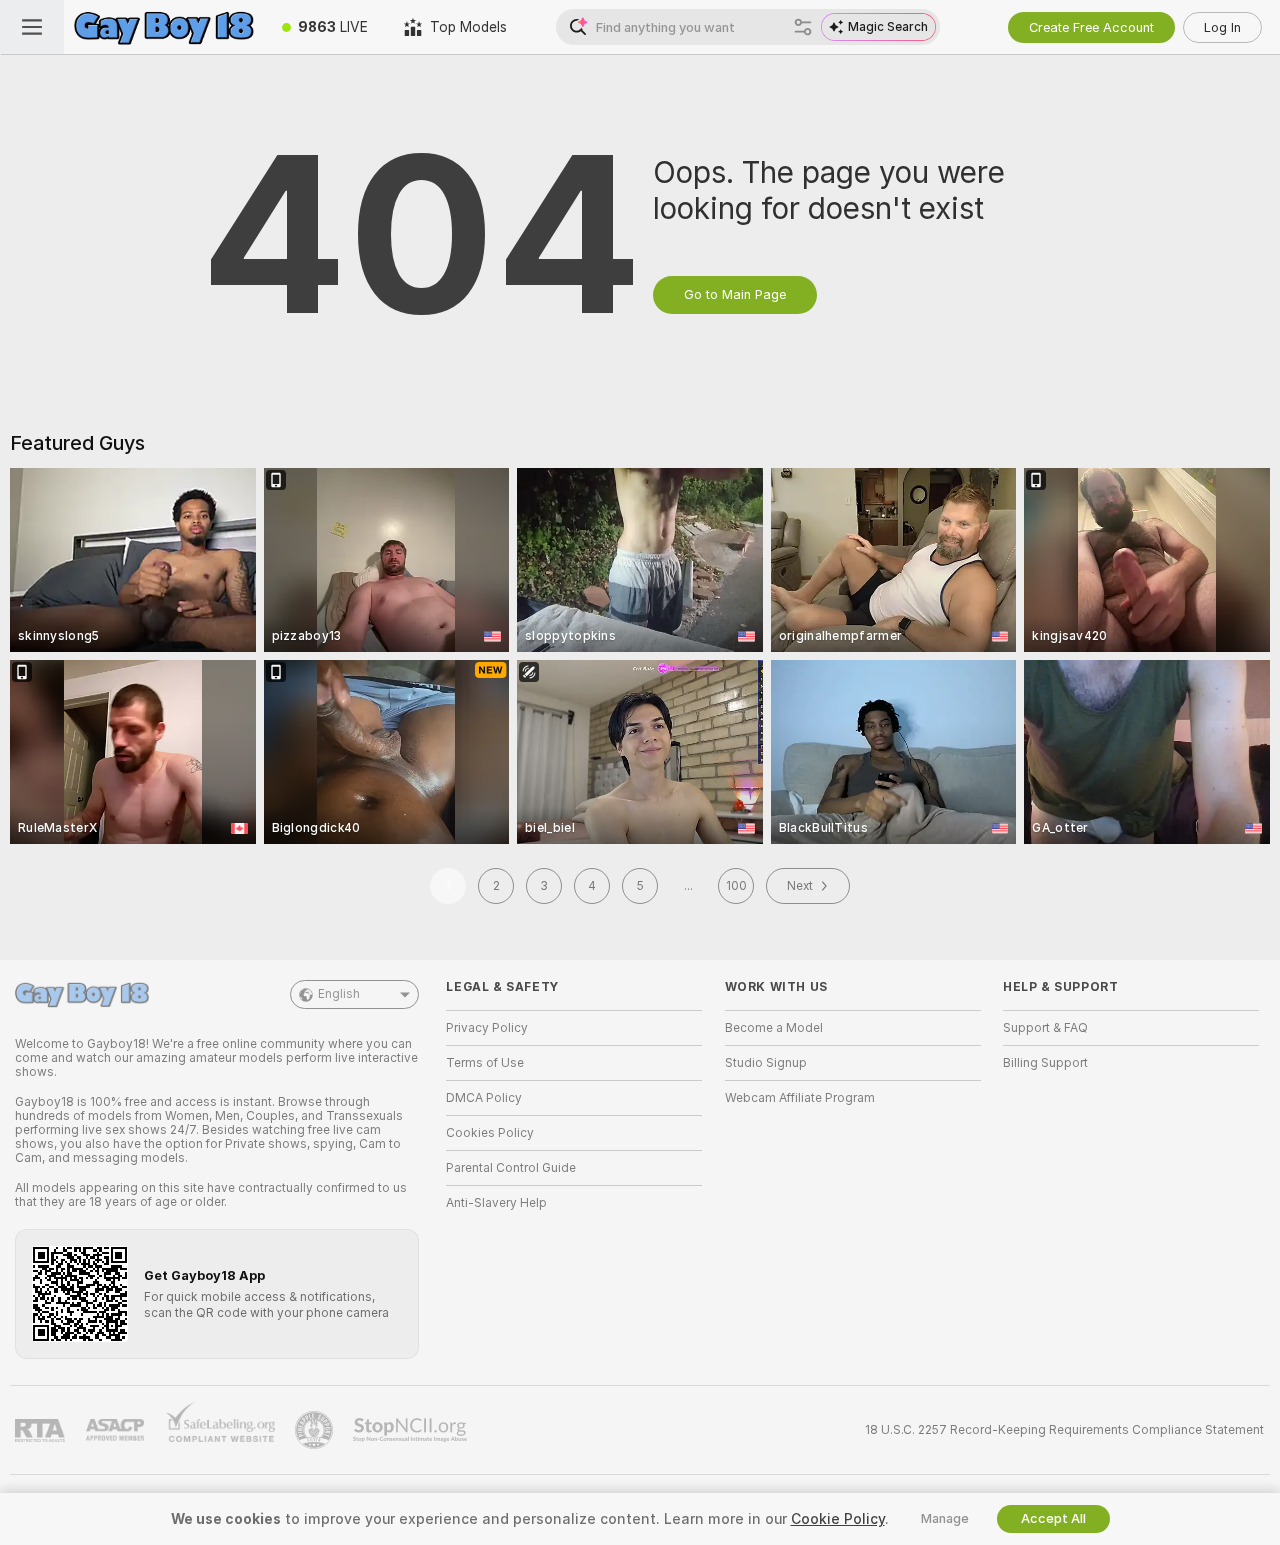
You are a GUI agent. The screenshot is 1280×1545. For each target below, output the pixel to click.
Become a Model (774, 1028)
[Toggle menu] (32, 27)
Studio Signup (766, 1063)
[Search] (803, 27)
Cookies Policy (490, 1133)
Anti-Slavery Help (496, 1203)
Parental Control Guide (511, 1168)
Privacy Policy (487, 1028)
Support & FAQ (1045, 1028)
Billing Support (1045, 1063)
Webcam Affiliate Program (800, 1098)
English (339, 994)
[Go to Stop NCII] (412, 1430)
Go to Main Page (735, 294)
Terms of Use (485, 1063)
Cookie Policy (838, 1519)
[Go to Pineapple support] (316, 1430)
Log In (1222, 27)
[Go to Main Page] (164, 27)
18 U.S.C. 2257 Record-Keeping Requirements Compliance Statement (1064, 1430)
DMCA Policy (484, 1098)
